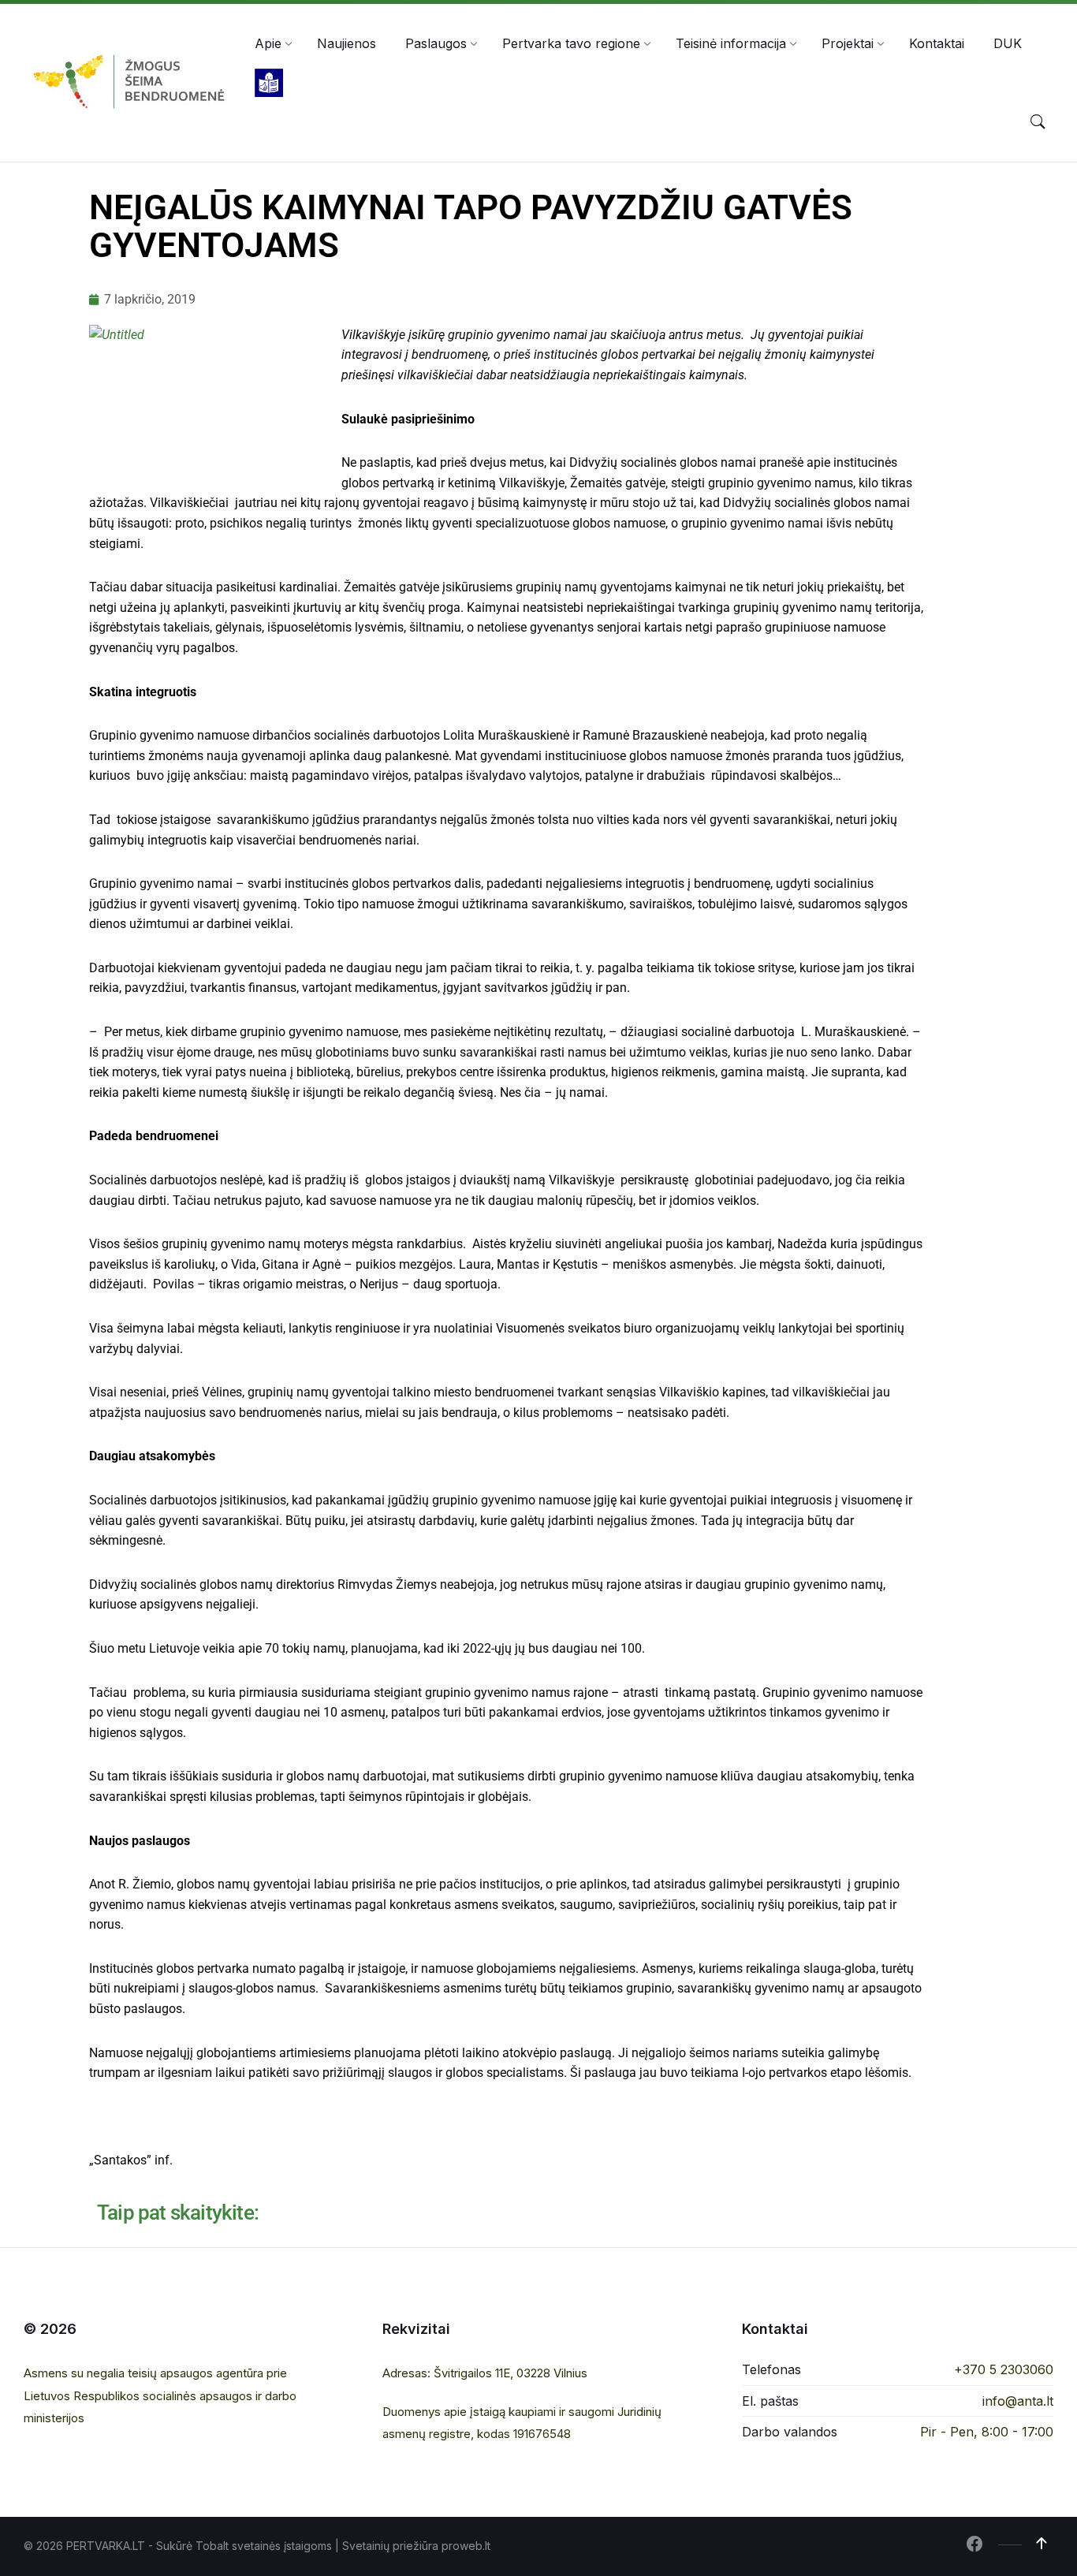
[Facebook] (975, 2545)
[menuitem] (268, 43)
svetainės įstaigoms (282, 2546)
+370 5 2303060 (1004, 2369)
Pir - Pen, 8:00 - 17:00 (987, 2432)
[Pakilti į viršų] (1042, 2544)
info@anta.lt (1018, 2401)
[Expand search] (1038, 122)
